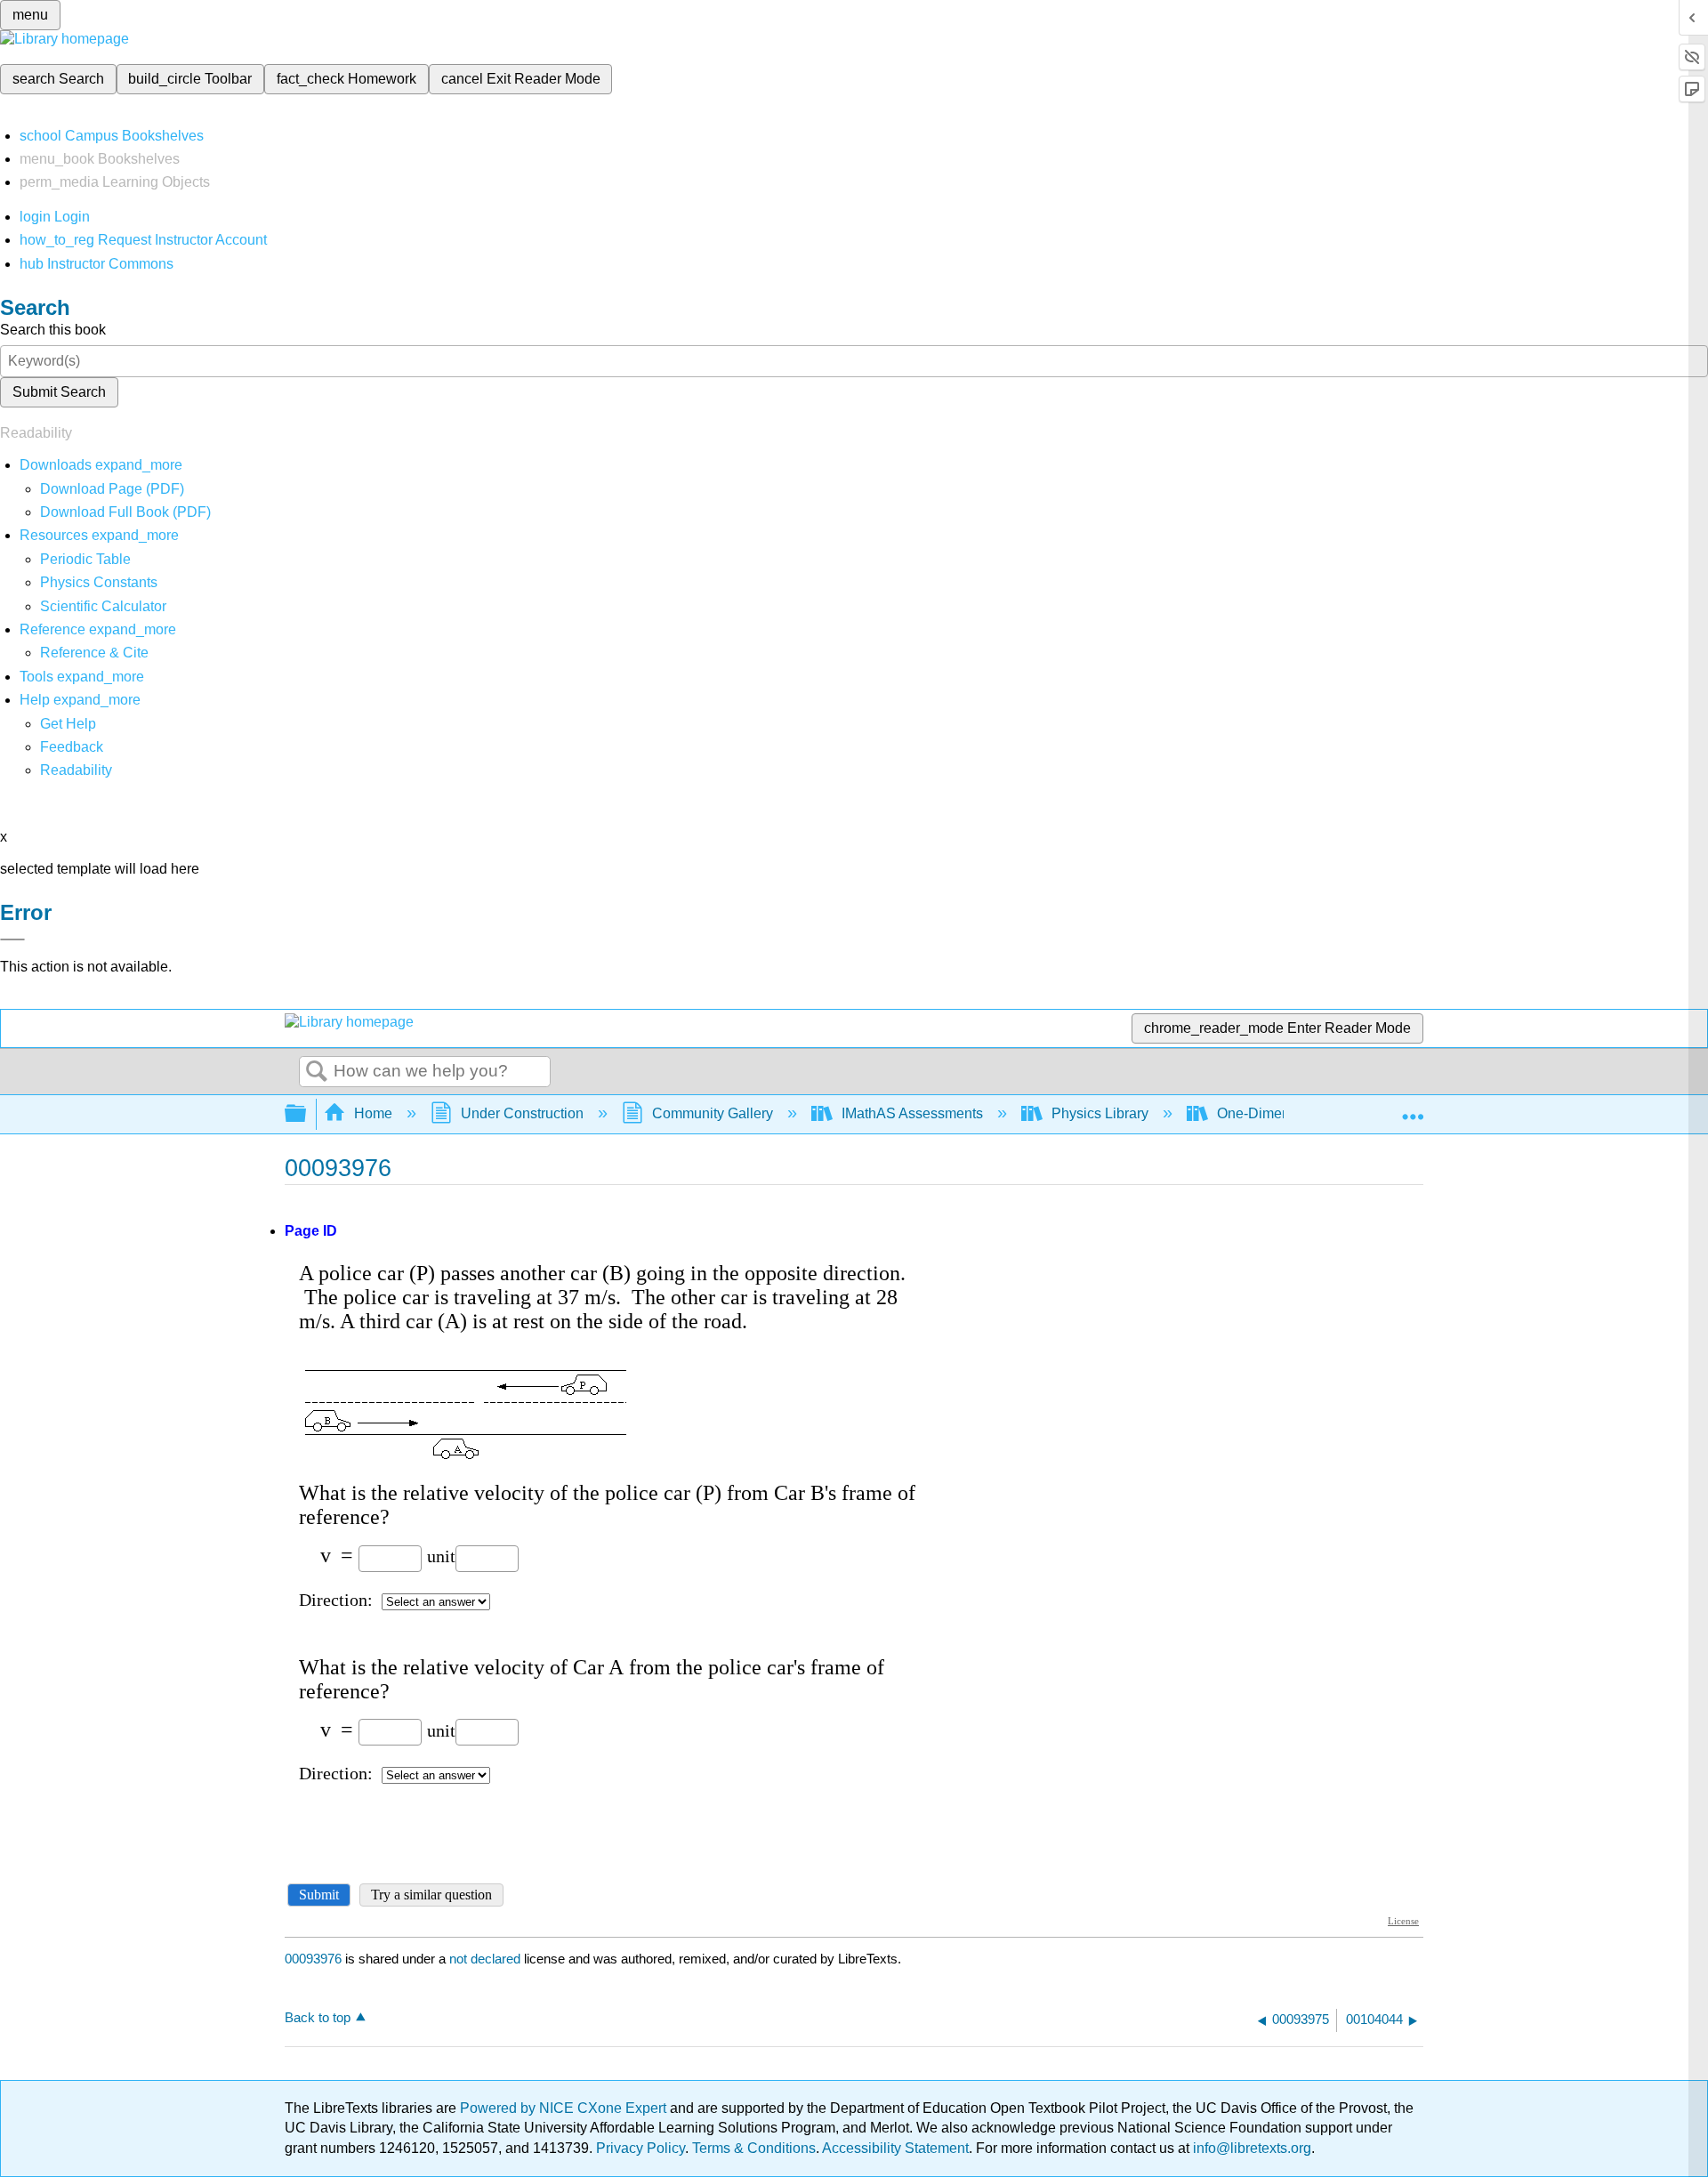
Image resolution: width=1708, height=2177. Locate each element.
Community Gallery (713, 1113)
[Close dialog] (12, 939)
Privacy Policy (640, 2148)
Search (317, 1072)
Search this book (53, 330)
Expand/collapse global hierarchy (307, 1114)
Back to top (318, 2017)
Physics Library (1100, 1113)
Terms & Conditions (754, 2148)
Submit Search (59, 392)
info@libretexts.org (1250, 2148)
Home (373, 1113)
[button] (72, 747)
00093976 (313, 1959)
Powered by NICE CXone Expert (565, 2108)
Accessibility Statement (895, 2148)
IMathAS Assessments (912, 1113)
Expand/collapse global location (1413, 1109)
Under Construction (522, 1113)
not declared (487, 1959)
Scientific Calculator (103, 606)
